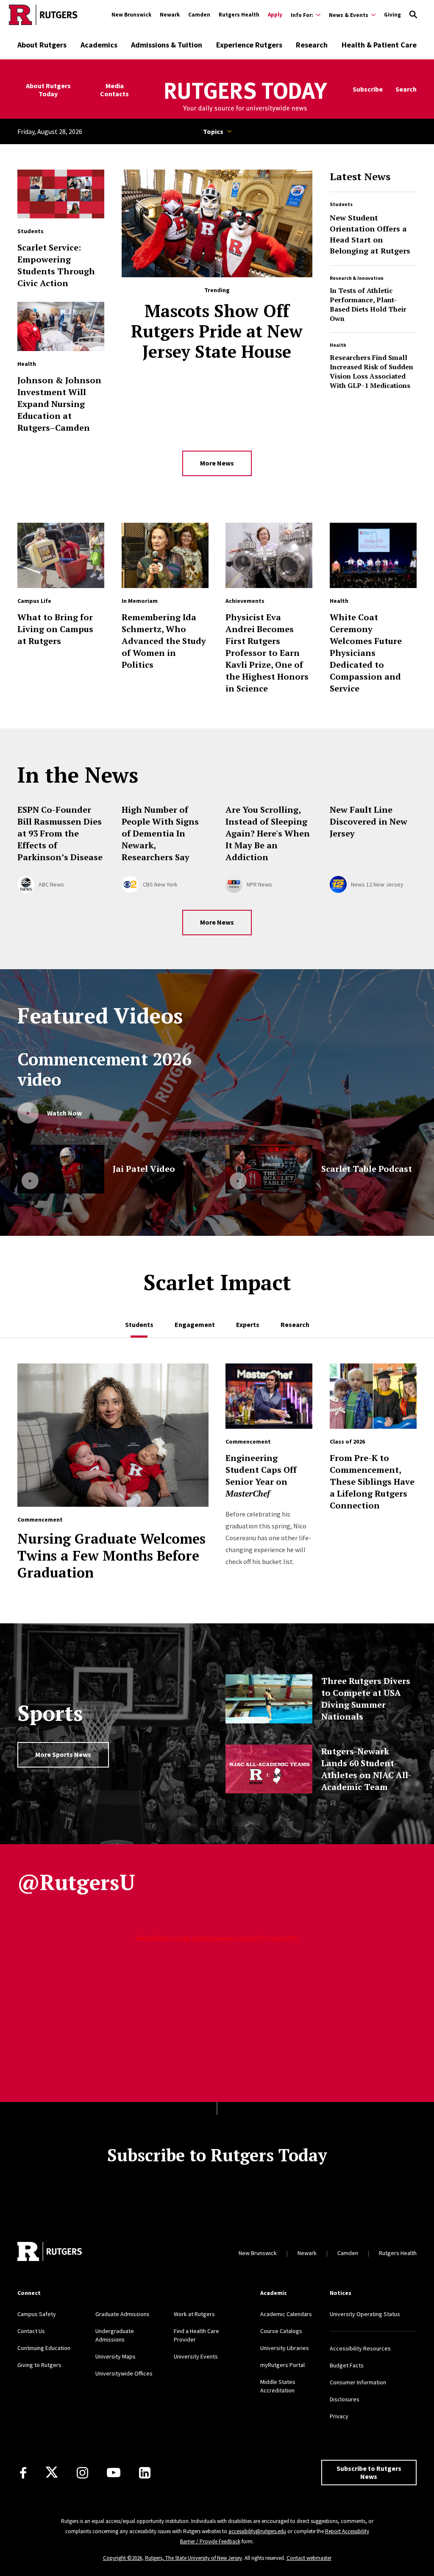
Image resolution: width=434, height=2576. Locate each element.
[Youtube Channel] (114, 2473)
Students (341, 204)
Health (338, 345)
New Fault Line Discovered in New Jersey (369, 821)
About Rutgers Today (48, 90)
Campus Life (34, 601)
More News (217, 463)
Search (406, 89)
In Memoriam (140, 601)
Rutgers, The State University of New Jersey (193, 2558)
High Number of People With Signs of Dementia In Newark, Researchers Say (160, 833)
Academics (99, 45)
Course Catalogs (281, 2331)
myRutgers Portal (282, 2365)
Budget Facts (347, 2365)
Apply (275, 15)
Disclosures (345, 2399)
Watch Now (64, 1113)
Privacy (339, 2416)
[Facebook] (23, 2473)
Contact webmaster (309, 2558)
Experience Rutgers (249, 45)
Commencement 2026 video (104, 1069)
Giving (392, 15)
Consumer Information (358, 2382)
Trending (217, 290)
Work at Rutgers (194, 2314)
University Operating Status (365, 2314)
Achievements (245, 601)
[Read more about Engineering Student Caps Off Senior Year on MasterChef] (269, 1400)
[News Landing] (245, 98)
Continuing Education (44, 2348)
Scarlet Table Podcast (367, 1169)
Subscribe (368, 89)
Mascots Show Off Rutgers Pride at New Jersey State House (217, 331)
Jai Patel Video (144, 1169)
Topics (213, 131)
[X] (52, 2473)
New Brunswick (131, 15)
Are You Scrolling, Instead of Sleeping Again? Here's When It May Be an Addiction (268, 833)
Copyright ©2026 (122, 2558)
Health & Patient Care (379, 45)
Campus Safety (37, 2314)
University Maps (115, 2356)
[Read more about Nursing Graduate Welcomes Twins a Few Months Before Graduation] (113, 1439)
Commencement (40, 1519)
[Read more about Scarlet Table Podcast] (269, 1169)
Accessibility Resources (360, 2348)
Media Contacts (114, 90)
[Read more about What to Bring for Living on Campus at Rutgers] (61, 560)
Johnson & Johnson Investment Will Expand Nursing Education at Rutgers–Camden (59, 404)
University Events (196, 2356)
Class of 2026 (347, 1441)
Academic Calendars (286, 2314)
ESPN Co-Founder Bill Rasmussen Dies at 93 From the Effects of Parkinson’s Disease (60, 833)
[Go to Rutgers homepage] (43, 15)
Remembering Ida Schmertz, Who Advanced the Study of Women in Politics (164, 641)
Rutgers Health (239, 15)
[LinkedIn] (145, 2473)
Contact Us (31, 2331)
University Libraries (285, 2348)
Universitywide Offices (124, 2373)
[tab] (139, 1320)
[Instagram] (82, 2473)
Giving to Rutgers (39, 2365)
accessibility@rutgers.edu (257, 2531)
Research (312, 45)
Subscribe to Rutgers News (369, 2472)
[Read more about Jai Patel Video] (61, 1169)
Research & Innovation (357, 278)
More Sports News (63, 1754)
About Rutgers (42, 45)
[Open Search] (413, 15)
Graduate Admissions (122, 2314)
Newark (170, 15)
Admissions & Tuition (167, 45)
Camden (199, 15)
